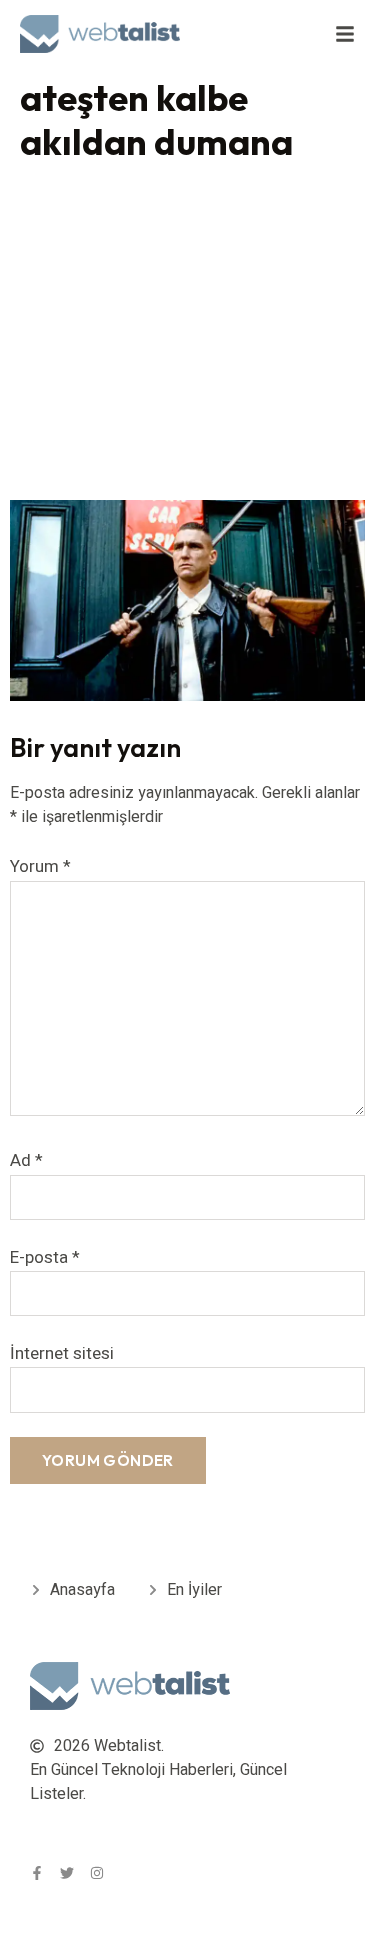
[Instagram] (97, 1873)
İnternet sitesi (62, 1353)
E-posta (45, 1257)
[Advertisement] (187, 335)
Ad (26, 1160)
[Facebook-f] (37, 1873)
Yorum (40, 866)
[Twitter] (67, 1873)
